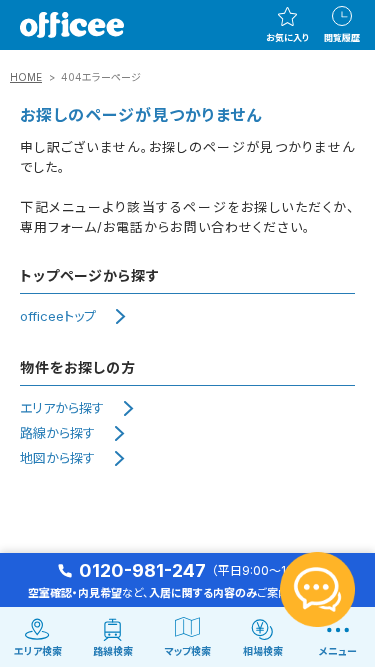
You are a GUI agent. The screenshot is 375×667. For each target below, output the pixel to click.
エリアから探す (62, 408)
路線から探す (57, 433)
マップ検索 (188, 651)
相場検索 (263, 651)
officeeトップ (58, 316)
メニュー (338, 651)
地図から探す (57, 458)
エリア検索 (38, 651)
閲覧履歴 (342, 37)
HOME (26, 77)
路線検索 (113, 651)
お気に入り (287, 37)
